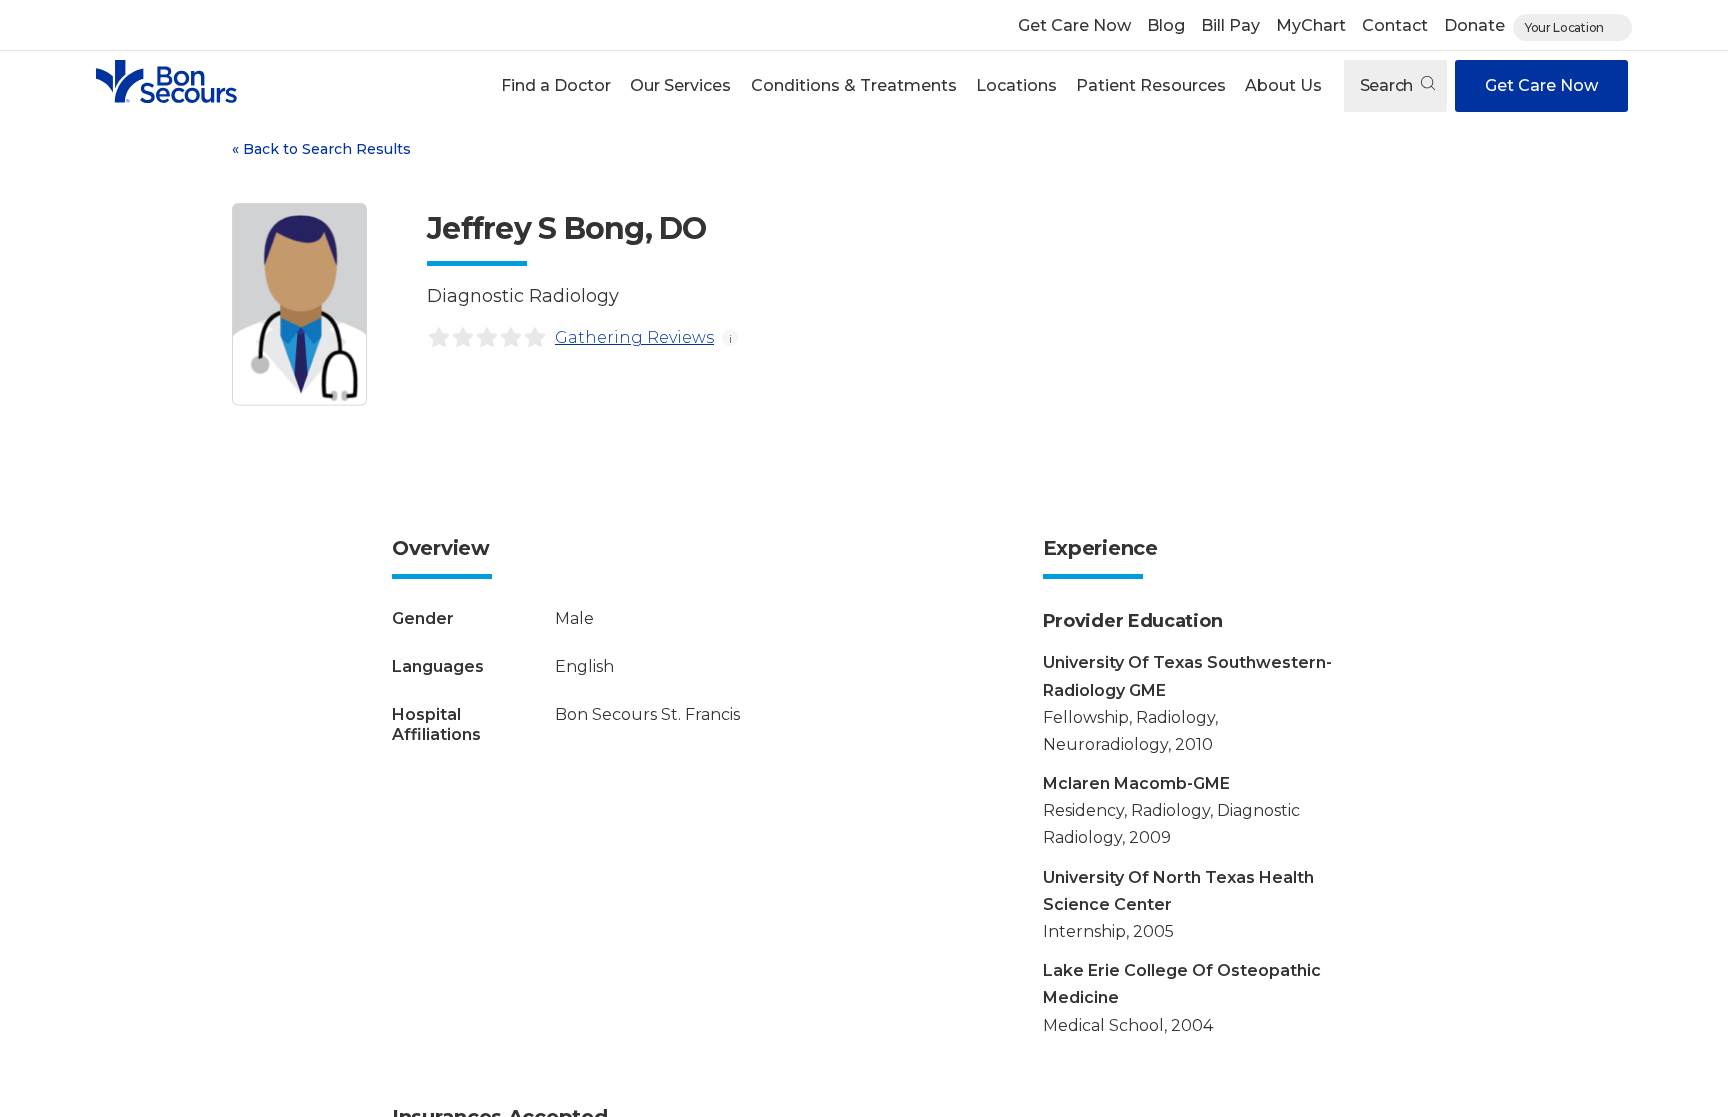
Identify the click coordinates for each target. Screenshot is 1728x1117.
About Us (1283, 85)
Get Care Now (1074, 25)
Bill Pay (1230, 25)
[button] (556, 86)
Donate (1474, 25)
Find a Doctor (556, 85)
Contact (1395, 25)
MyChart (1311, 25)
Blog (1166, 25)
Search (1388, 85)
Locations (1016, 85)
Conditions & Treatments (854, 85)
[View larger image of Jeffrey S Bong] (299, 304)
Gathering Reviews (634, 337)
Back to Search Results (321, 149)
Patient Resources (1151, 85)
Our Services (680, 85)
